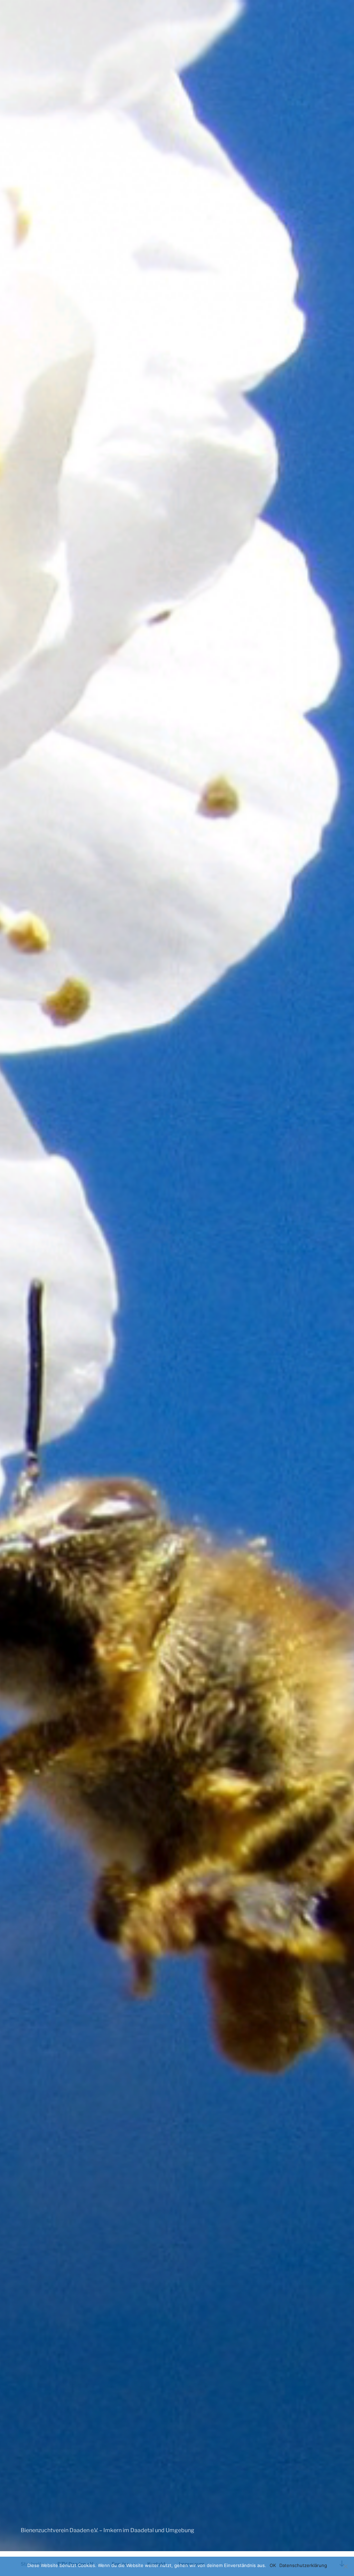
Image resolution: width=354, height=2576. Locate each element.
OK (273, 2565)
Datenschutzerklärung (303, 2565)
